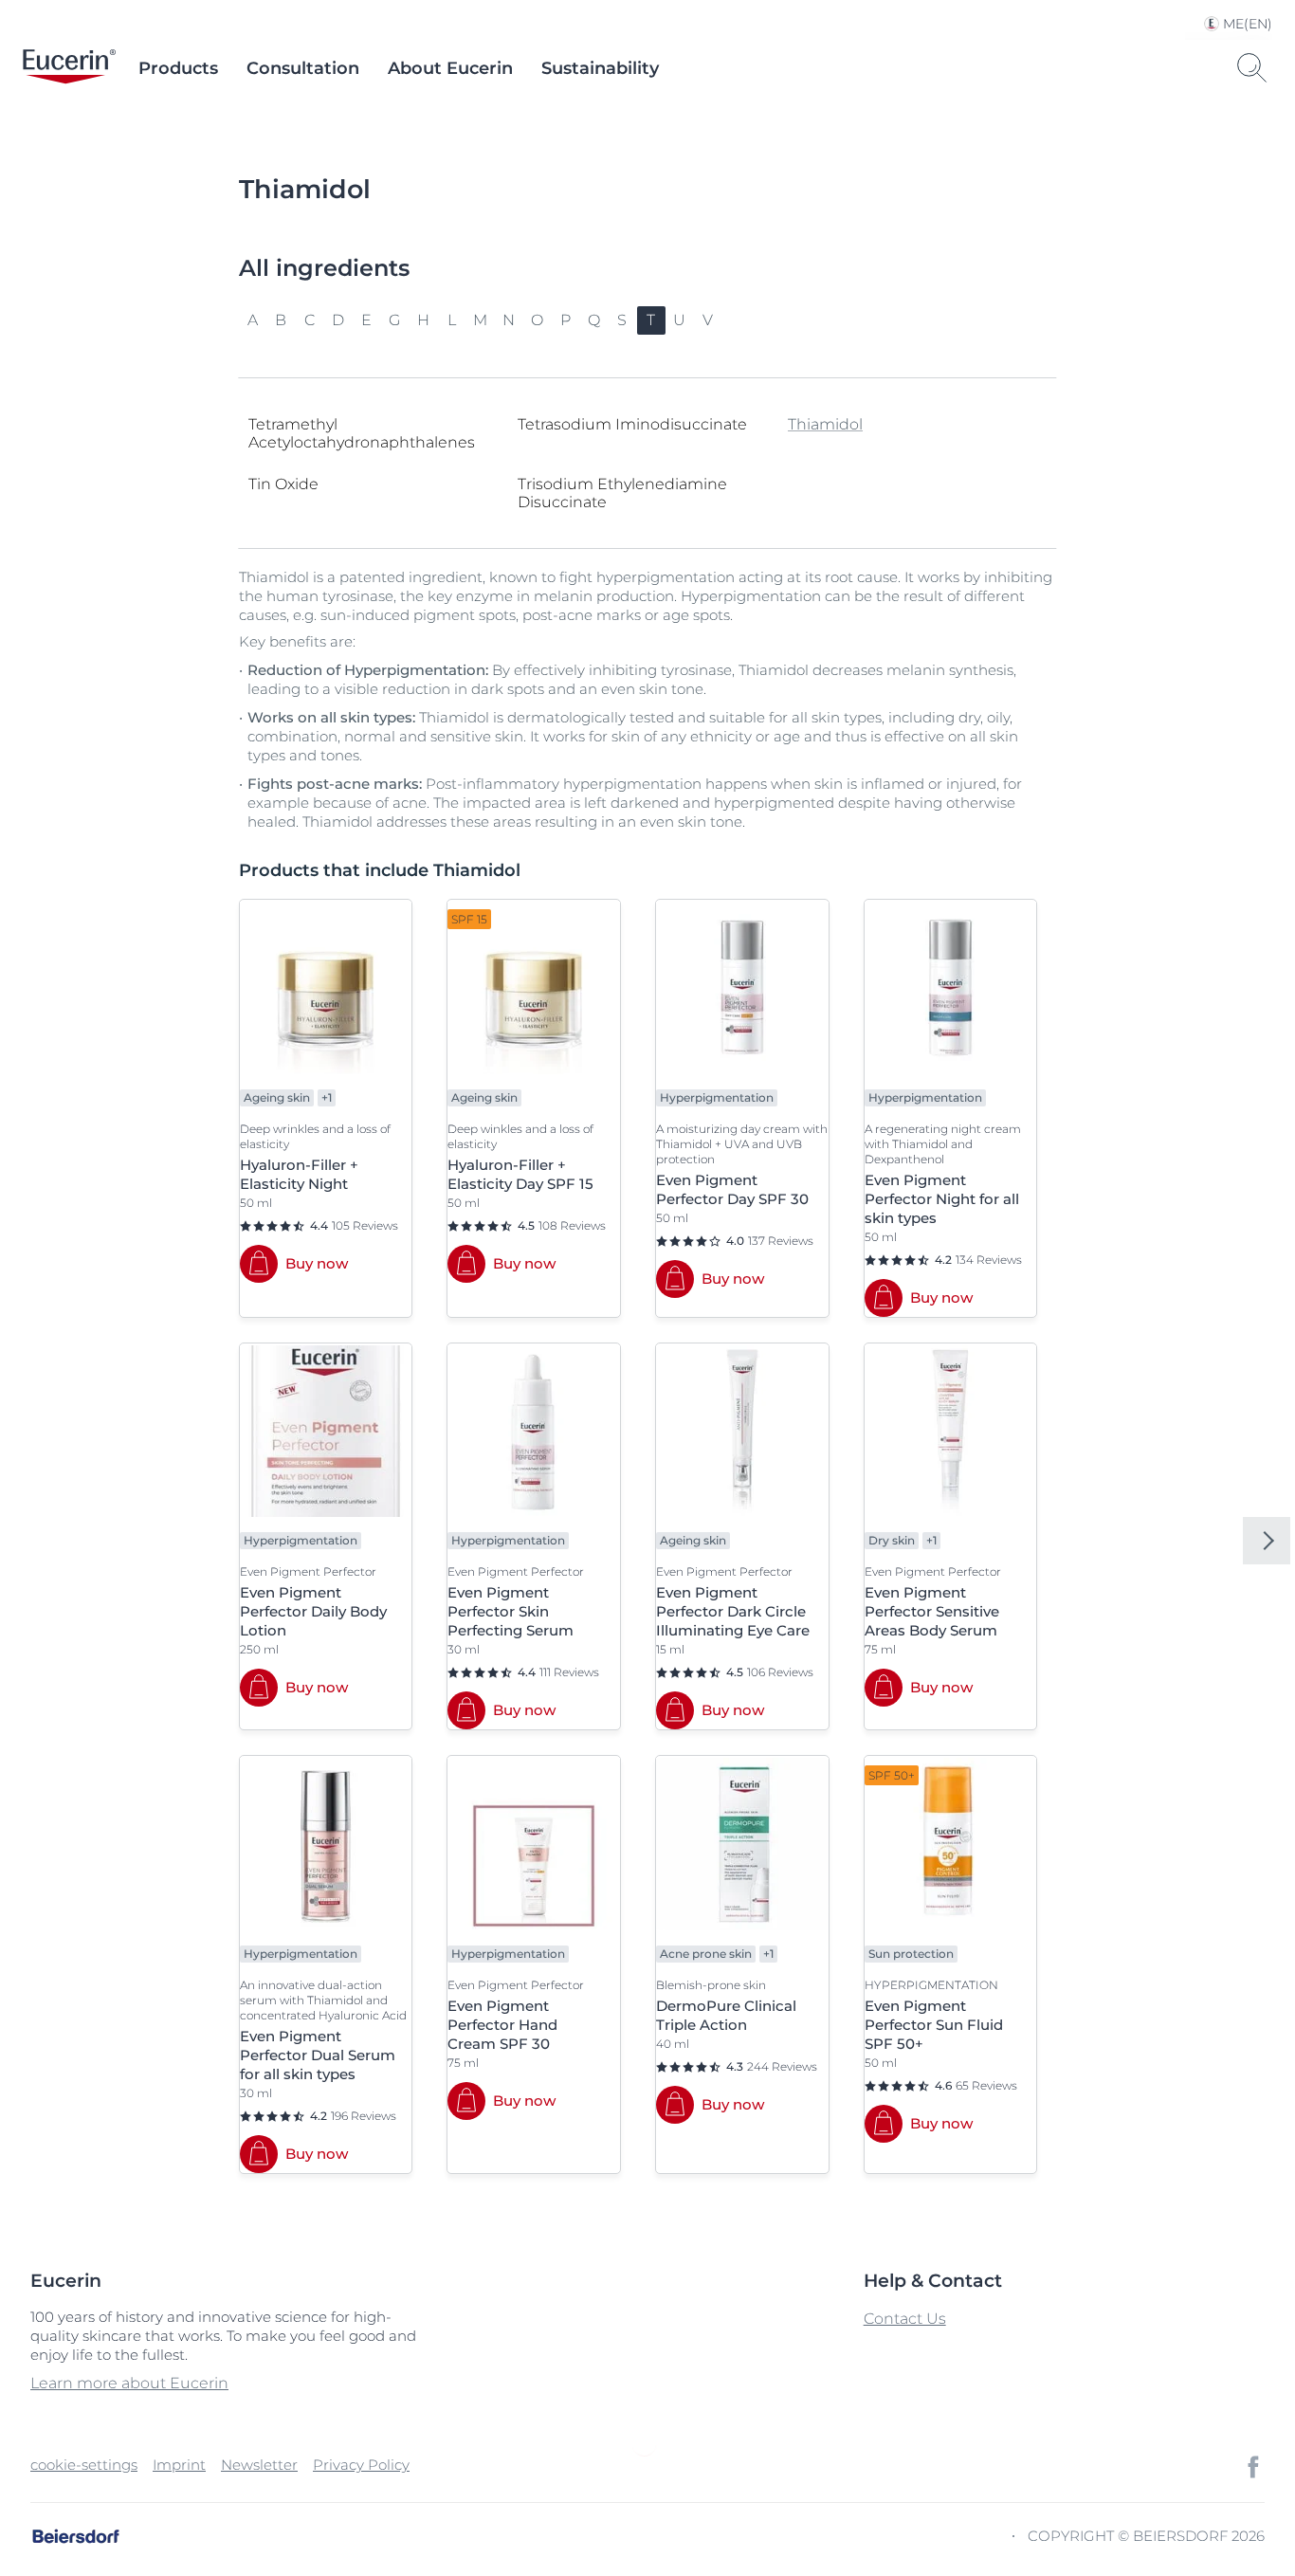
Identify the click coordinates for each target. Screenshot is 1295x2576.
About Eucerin (450, 68)
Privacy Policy (361, 2465)
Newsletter (259, 2465)
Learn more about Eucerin (129, 2383)
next (1267, 1541)
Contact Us (905, 2319)
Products (178, 68)
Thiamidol (825, 424)
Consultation (303, 68)
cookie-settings (84, 2465)
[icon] (1253, 2467)
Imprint (179, 2465)
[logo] (69, 68)
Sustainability (600, 68)
